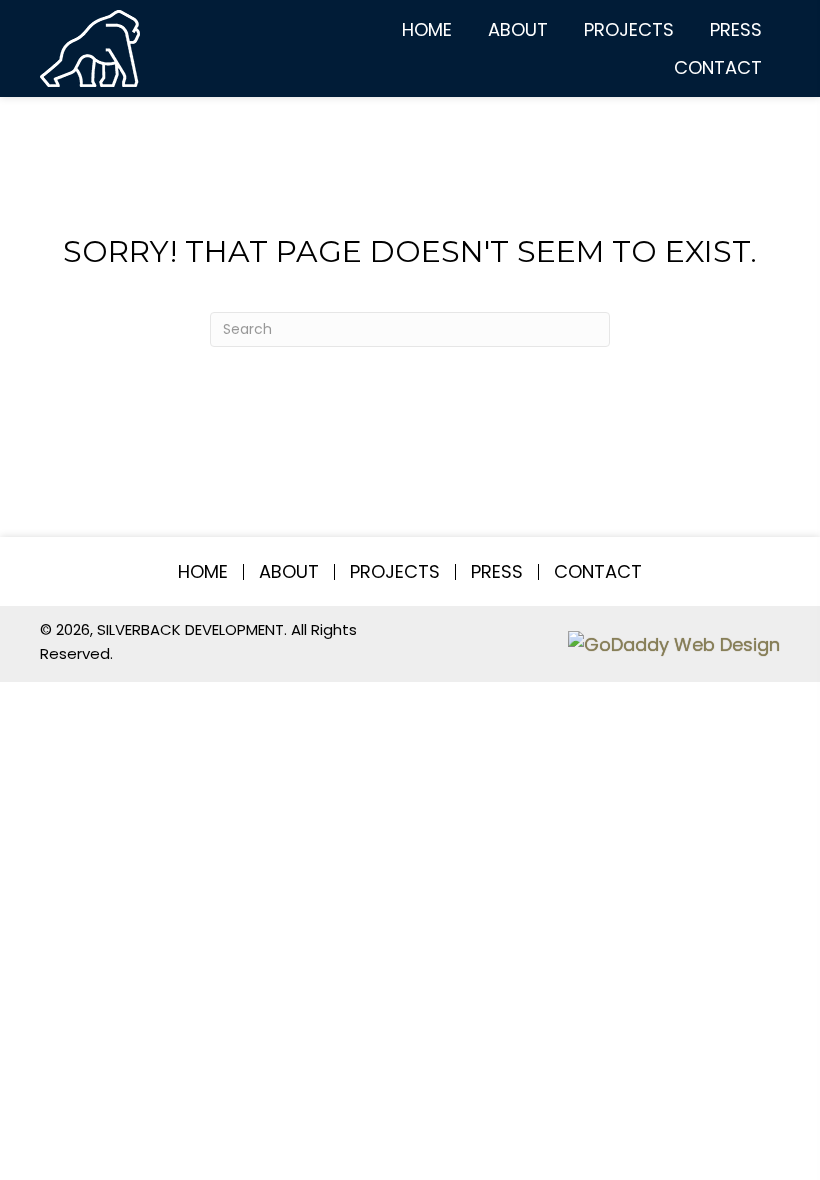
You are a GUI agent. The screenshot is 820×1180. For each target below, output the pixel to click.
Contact (598, 572)
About (289, 572)
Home (203, 572)
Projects (395, 572)
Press (497, 572)
